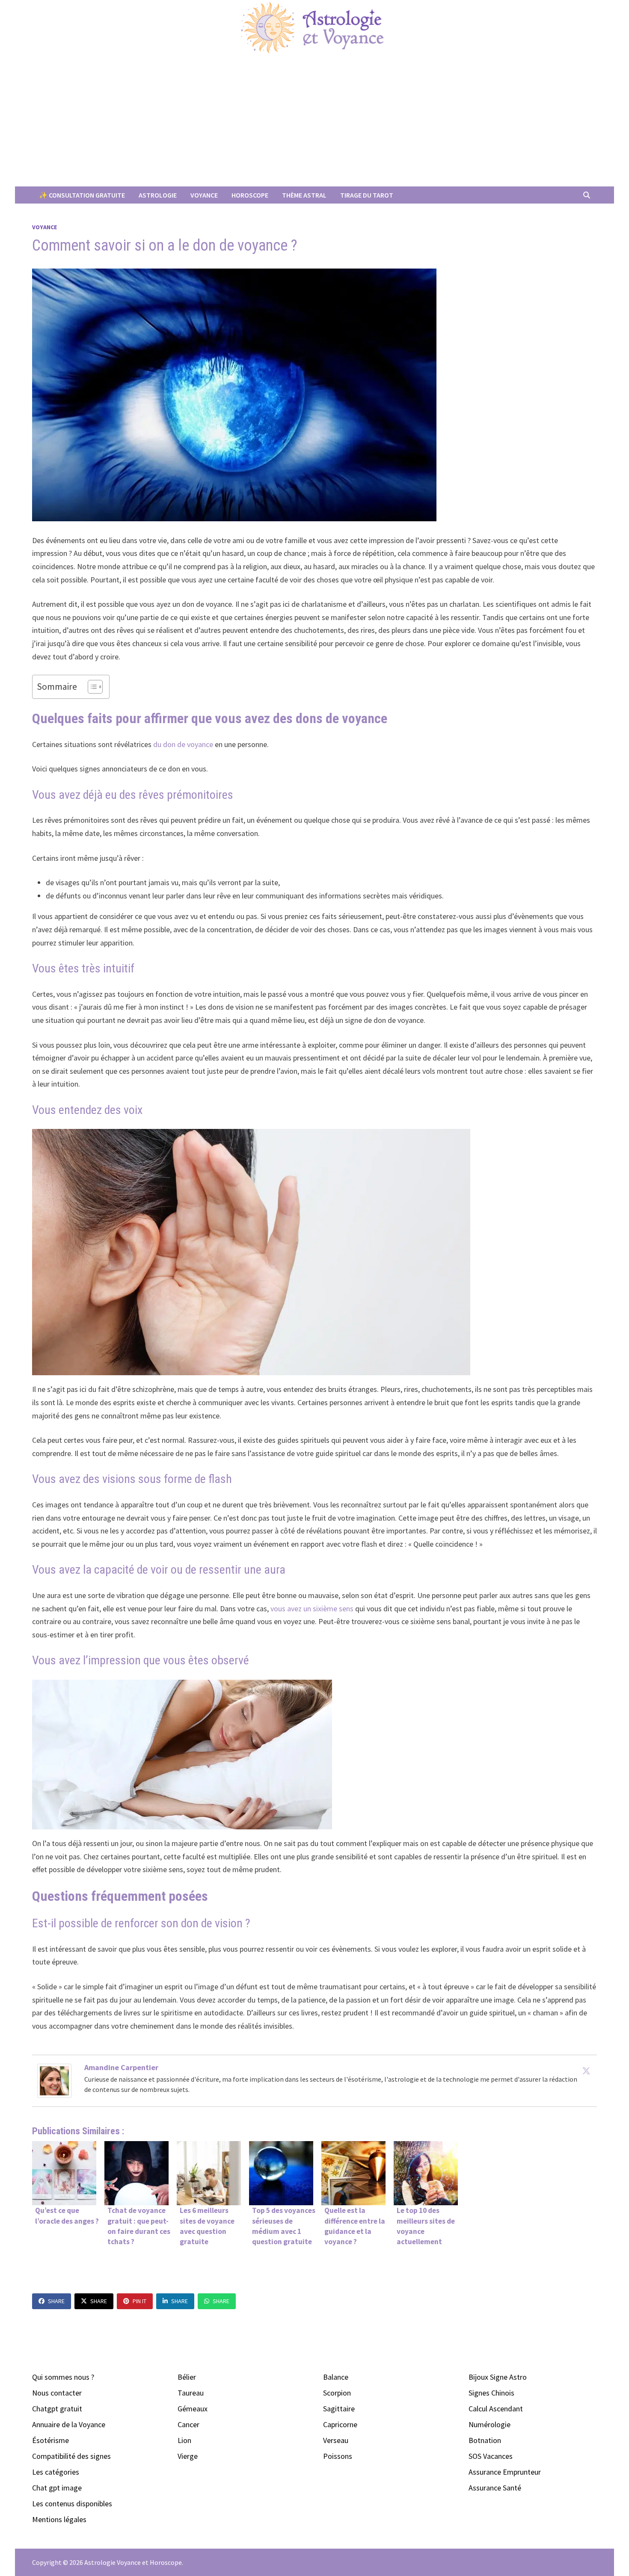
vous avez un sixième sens (312, 1609)
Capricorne (340, 2424)
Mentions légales (59, 2519)
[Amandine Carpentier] (54, 2080)
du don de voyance (183, 744)
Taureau (191, 2393)
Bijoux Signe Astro (498, 2377)
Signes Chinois (491, 2393)
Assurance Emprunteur (505, 2472)
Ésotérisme (50, 2440)
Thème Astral (304, 195)
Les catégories (56, 2472)
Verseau (336, 2440)
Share (56, 2301)
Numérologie (490, 2424)
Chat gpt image (57, 2488)
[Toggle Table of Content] (91, 687)
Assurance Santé (495, 2488)
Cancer (188, 2424)
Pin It (139, 2301)
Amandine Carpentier (121, 2067)
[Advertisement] (314, 122)
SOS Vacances (491, 2456)
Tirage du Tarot (367, 195)
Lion (184, 2440)
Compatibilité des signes (71, 2456)
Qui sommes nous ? (63, 2377)
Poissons (338, 2456)
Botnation (485, 2440)
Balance (336, 2377)
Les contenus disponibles (72, 2504)
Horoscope (250, 195)
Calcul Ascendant (496, 2409)
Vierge (188, 2456)
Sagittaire (339, 2409)
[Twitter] (586, 2071)
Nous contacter (57, 2393)
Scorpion (337, 2393)
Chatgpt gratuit (57, 2409)
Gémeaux (193, 2409)
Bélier (187, 2377)
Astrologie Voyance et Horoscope (133, 2562)
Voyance (204, 195)
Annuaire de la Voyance (69, 2424)
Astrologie (158, 195)
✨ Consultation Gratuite (82, 195)
